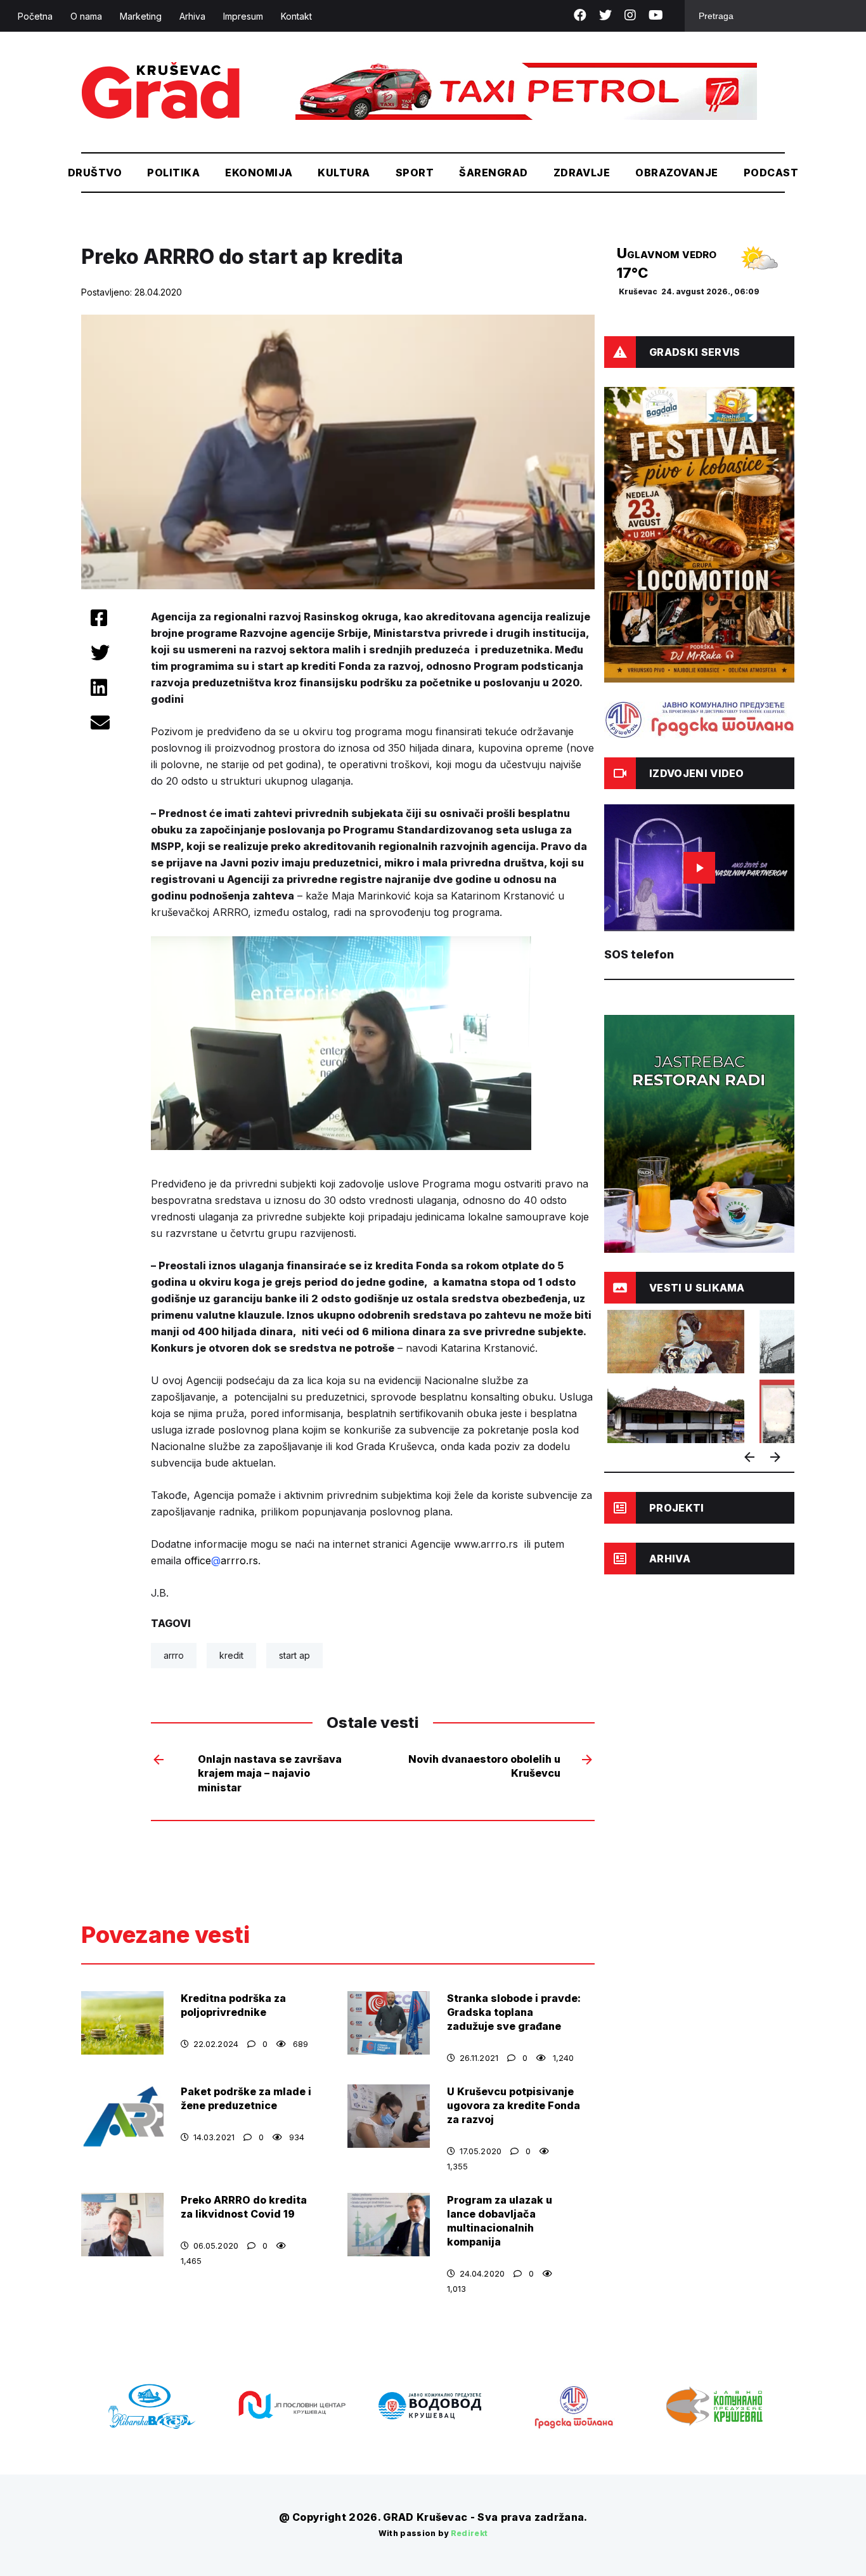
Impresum (243, 16)
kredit (231, 1655)
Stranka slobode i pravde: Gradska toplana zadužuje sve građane (514, 2012)
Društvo (95, 173)
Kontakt (296, 16)
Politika (173, 173)
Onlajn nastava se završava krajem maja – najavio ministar (270, 1773)
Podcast (771, 173)
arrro (174, 1655)
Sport (415, 173)
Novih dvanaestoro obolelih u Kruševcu (484, 1766)
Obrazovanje (676, 173)
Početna (35, 16)
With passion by (433, 2533)
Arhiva (192, 16)
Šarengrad (493, 173)
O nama (86, 16)
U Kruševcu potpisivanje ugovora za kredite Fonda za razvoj (514, 2105)
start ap (294, 1655)
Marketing (141, 16)
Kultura (344, 173)
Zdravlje (582, 173)
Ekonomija (259, 173)
